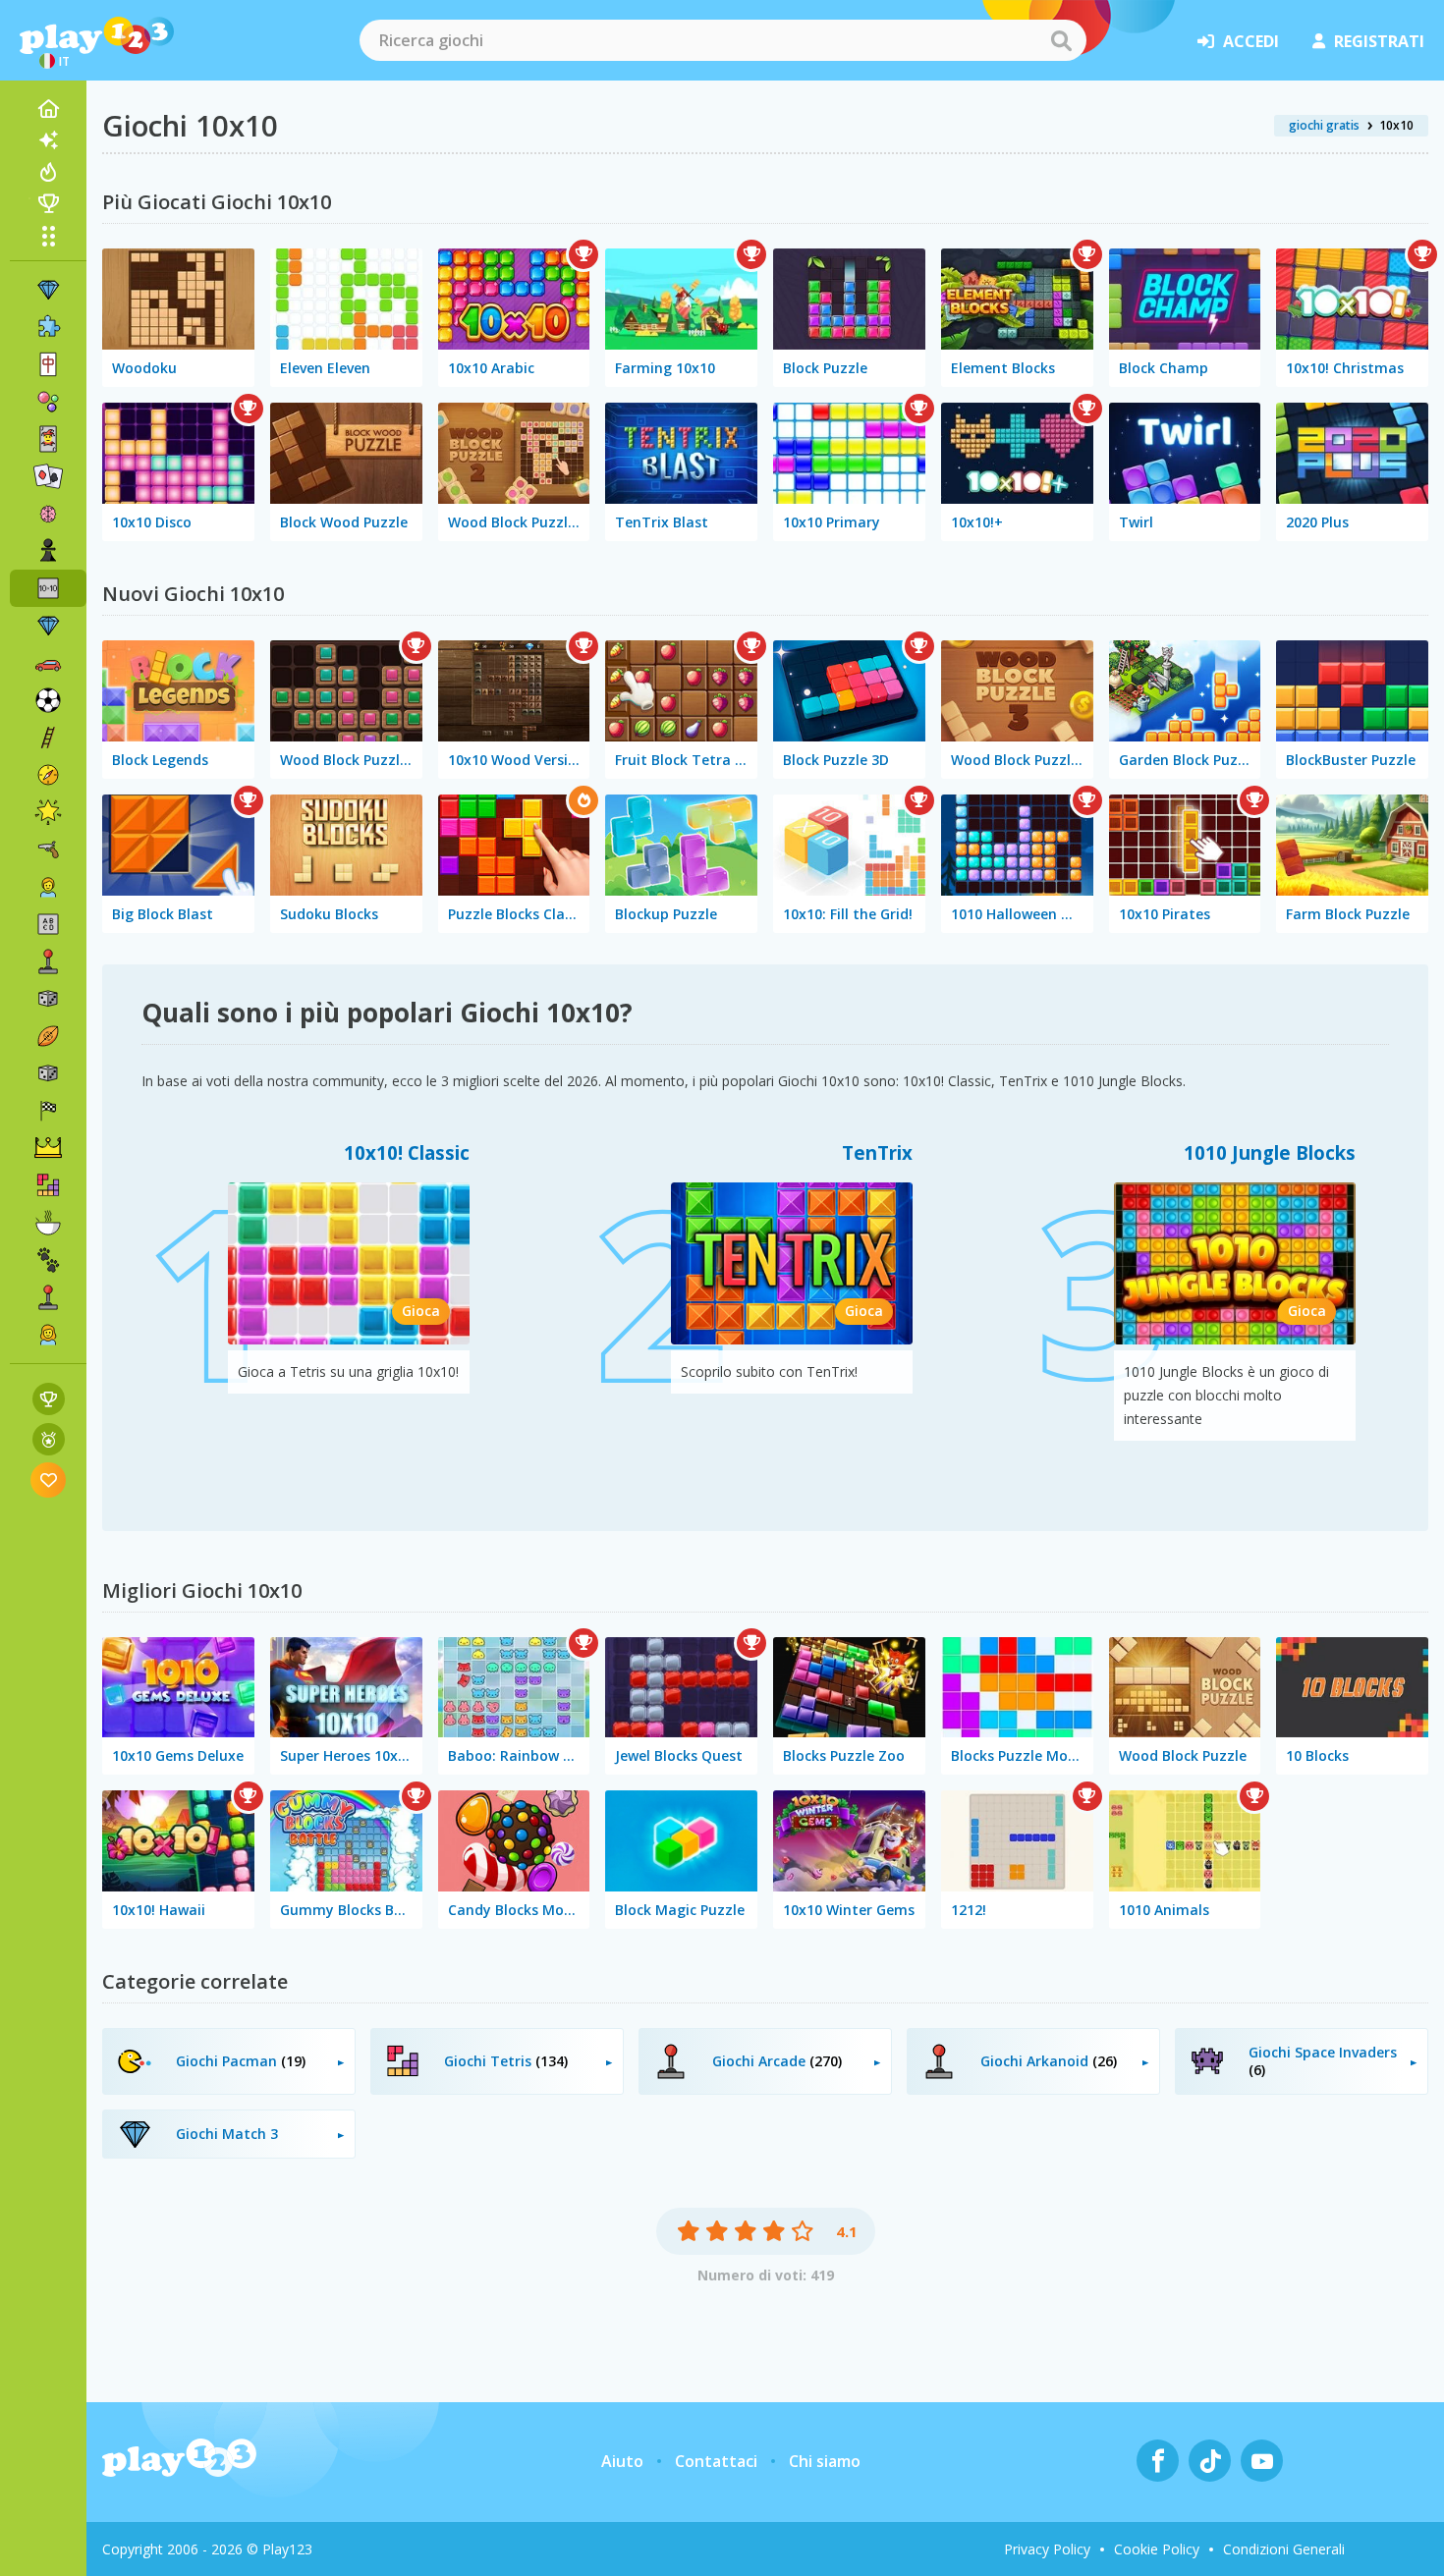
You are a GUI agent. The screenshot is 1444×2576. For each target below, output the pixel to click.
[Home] (48, 109)
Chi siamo (825, 2461)
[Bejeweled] (48, 626)
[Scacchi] (48, 551)
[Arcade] (48, 961)
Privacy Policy (1047, 2549)
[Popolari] (48, 172)
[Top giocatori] (48, 203)
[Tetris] (48, 1185)
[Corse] (48, 1111)
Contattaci (716, 2461)
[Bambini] (48, 887)
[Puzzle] (48, 327)
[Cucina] (48, 1223)
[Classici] (48, 1073)
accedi (1251, 41)
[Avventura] (48, 775)
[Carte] (48, 439)
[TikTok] (1210, 2461)
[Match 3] (48, 290)
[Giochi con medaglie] (49, 1439)
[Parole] (48, 924)
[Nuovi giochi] (48, 140)
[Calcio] (48, 700)
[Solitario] (48, 476)
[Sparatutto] (48, 850)
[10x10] (48, 588)
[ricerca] (1061, 40)
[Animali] (48, 1260)
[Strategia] (48, 1148)
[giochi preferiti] (49, 1480)
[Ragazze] (48, 1335)
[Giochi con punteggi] (49, 1399)
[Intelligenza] (48, 514)
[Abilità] (48, 738)
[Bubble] (48, 402)
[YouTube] (1262, 2461)
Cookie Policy (1157, 2549)
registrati (1379, 41)
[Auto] (48, 663)
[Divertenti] (48, 812)
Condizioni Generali (1284, 2549)
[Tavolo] (48, 999)
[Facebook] (1158, 2461)
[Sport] (48, 1036)
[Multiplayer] (48, 1297)
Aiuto (622, 2461)
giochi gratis (1324, 125)
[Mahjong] (48, 364)
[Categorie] (48, 236)
